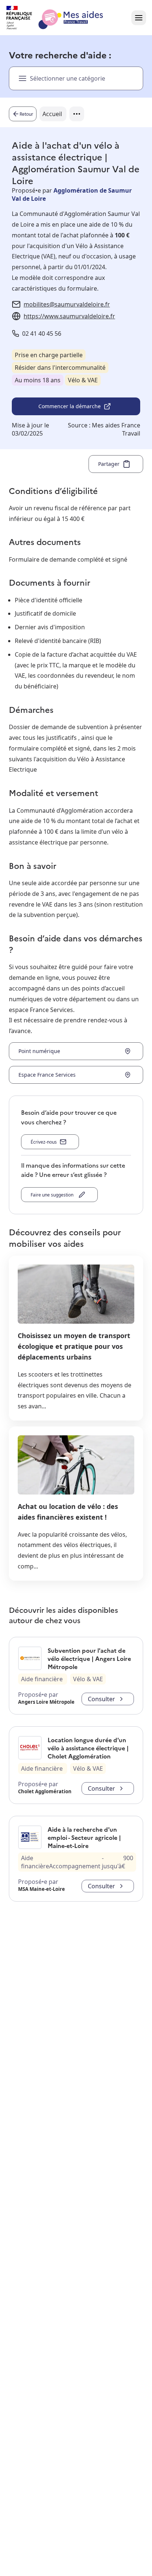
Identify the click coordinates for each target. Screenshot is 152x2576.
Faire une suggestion (53, 1195)
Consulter (101, 1699)
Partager (109, 464)
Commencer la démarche (70, 406)
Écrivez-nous (44, 1142)
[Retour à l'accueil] (61, 18)
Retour (26, 114)
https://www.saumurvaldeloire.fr (69, 316)
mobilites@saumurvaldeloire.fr (67, 304)
